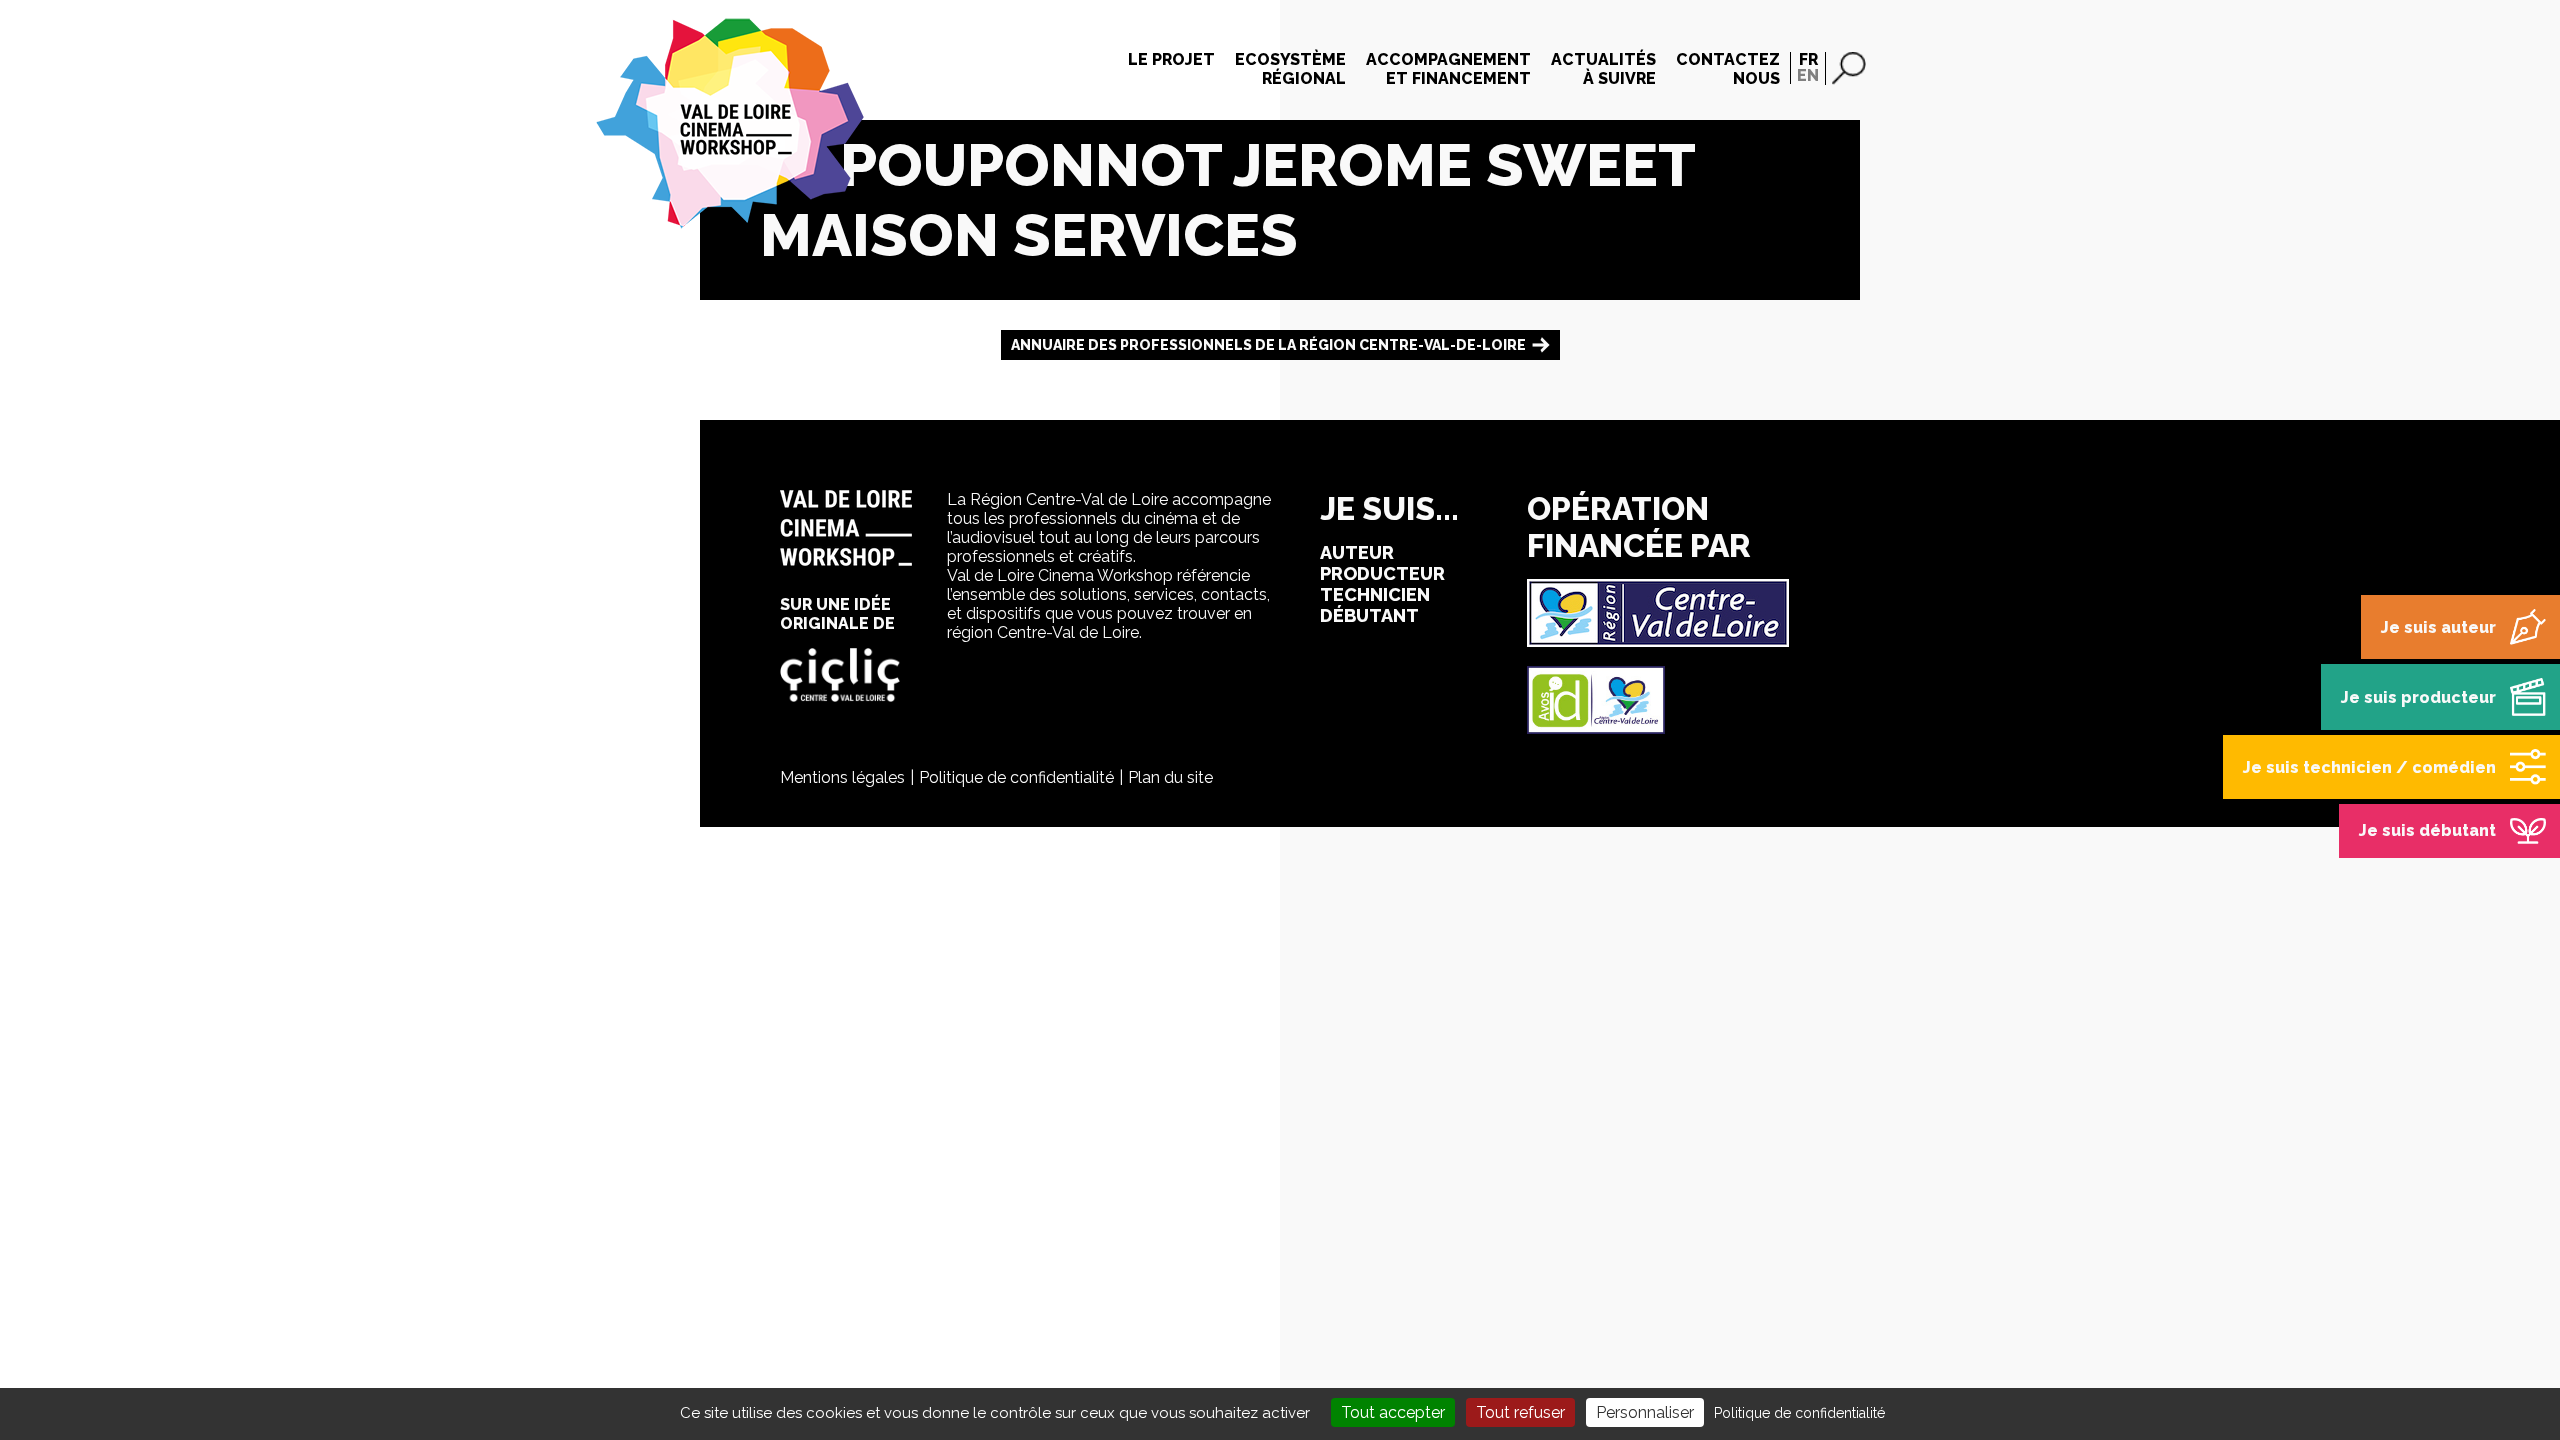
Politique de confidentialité (1016, 777)
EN (1808, 75)
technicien (1375, 594)
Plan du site (1170, 777)
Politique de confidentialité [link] (1799, 1413)
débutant (1369, 615)
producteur (1382, 573)
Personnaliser (1645, 1412)
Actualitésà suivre (1603, 69)
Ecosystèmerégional (1290, 69)
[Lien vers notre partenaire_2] (1596, 728)
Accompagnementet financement (1448, 69)
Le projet (1171, 59)
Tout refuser (1520, 1412)
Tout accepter (1393, 1412)
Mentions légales (842, 777)
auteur (1357, 552)
